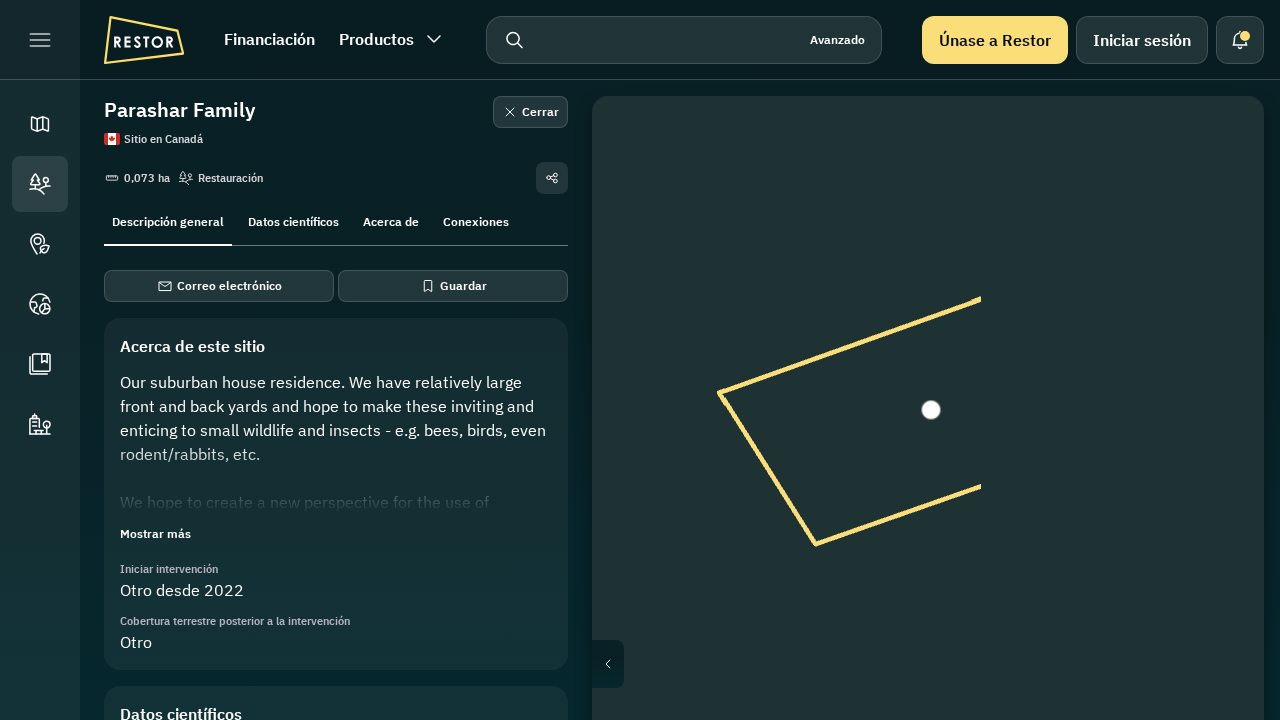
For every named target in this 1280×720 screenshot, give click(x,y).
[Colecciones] (40, 364)
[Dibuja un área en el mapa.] (1220, 140)
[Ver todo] (1220, 284)
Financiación (269, 39)
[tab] (168, 220)
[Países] (40, 304)
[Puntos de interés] (40, 244)
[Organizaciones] (40, 424)
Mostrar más (155, 533)
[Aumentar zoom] (1220, 380)
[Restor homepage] (144, 40)
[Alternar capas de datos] (1220, 188)
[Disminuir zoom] (1220, 420)
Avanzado (837, 39)
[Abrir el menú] (40, 40)
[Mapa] (40, 124)
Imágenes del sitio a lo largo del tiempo (944, 664)
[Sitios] (40, 184)
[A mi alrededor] (1220, 332)
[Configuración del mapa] (1220, 236)
